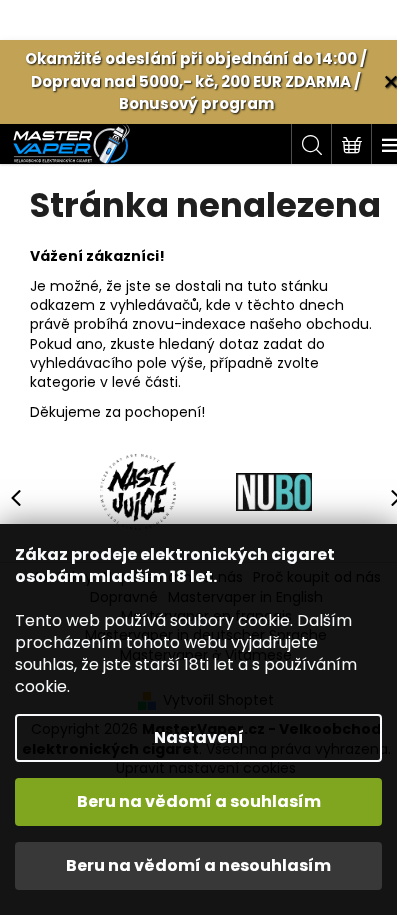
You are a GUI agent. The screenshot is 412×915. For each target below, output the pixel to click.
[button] (387, 497)
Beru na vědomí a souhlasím (199, 801)
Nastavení (199, 737)
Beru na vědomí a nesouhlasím (198, 865)
